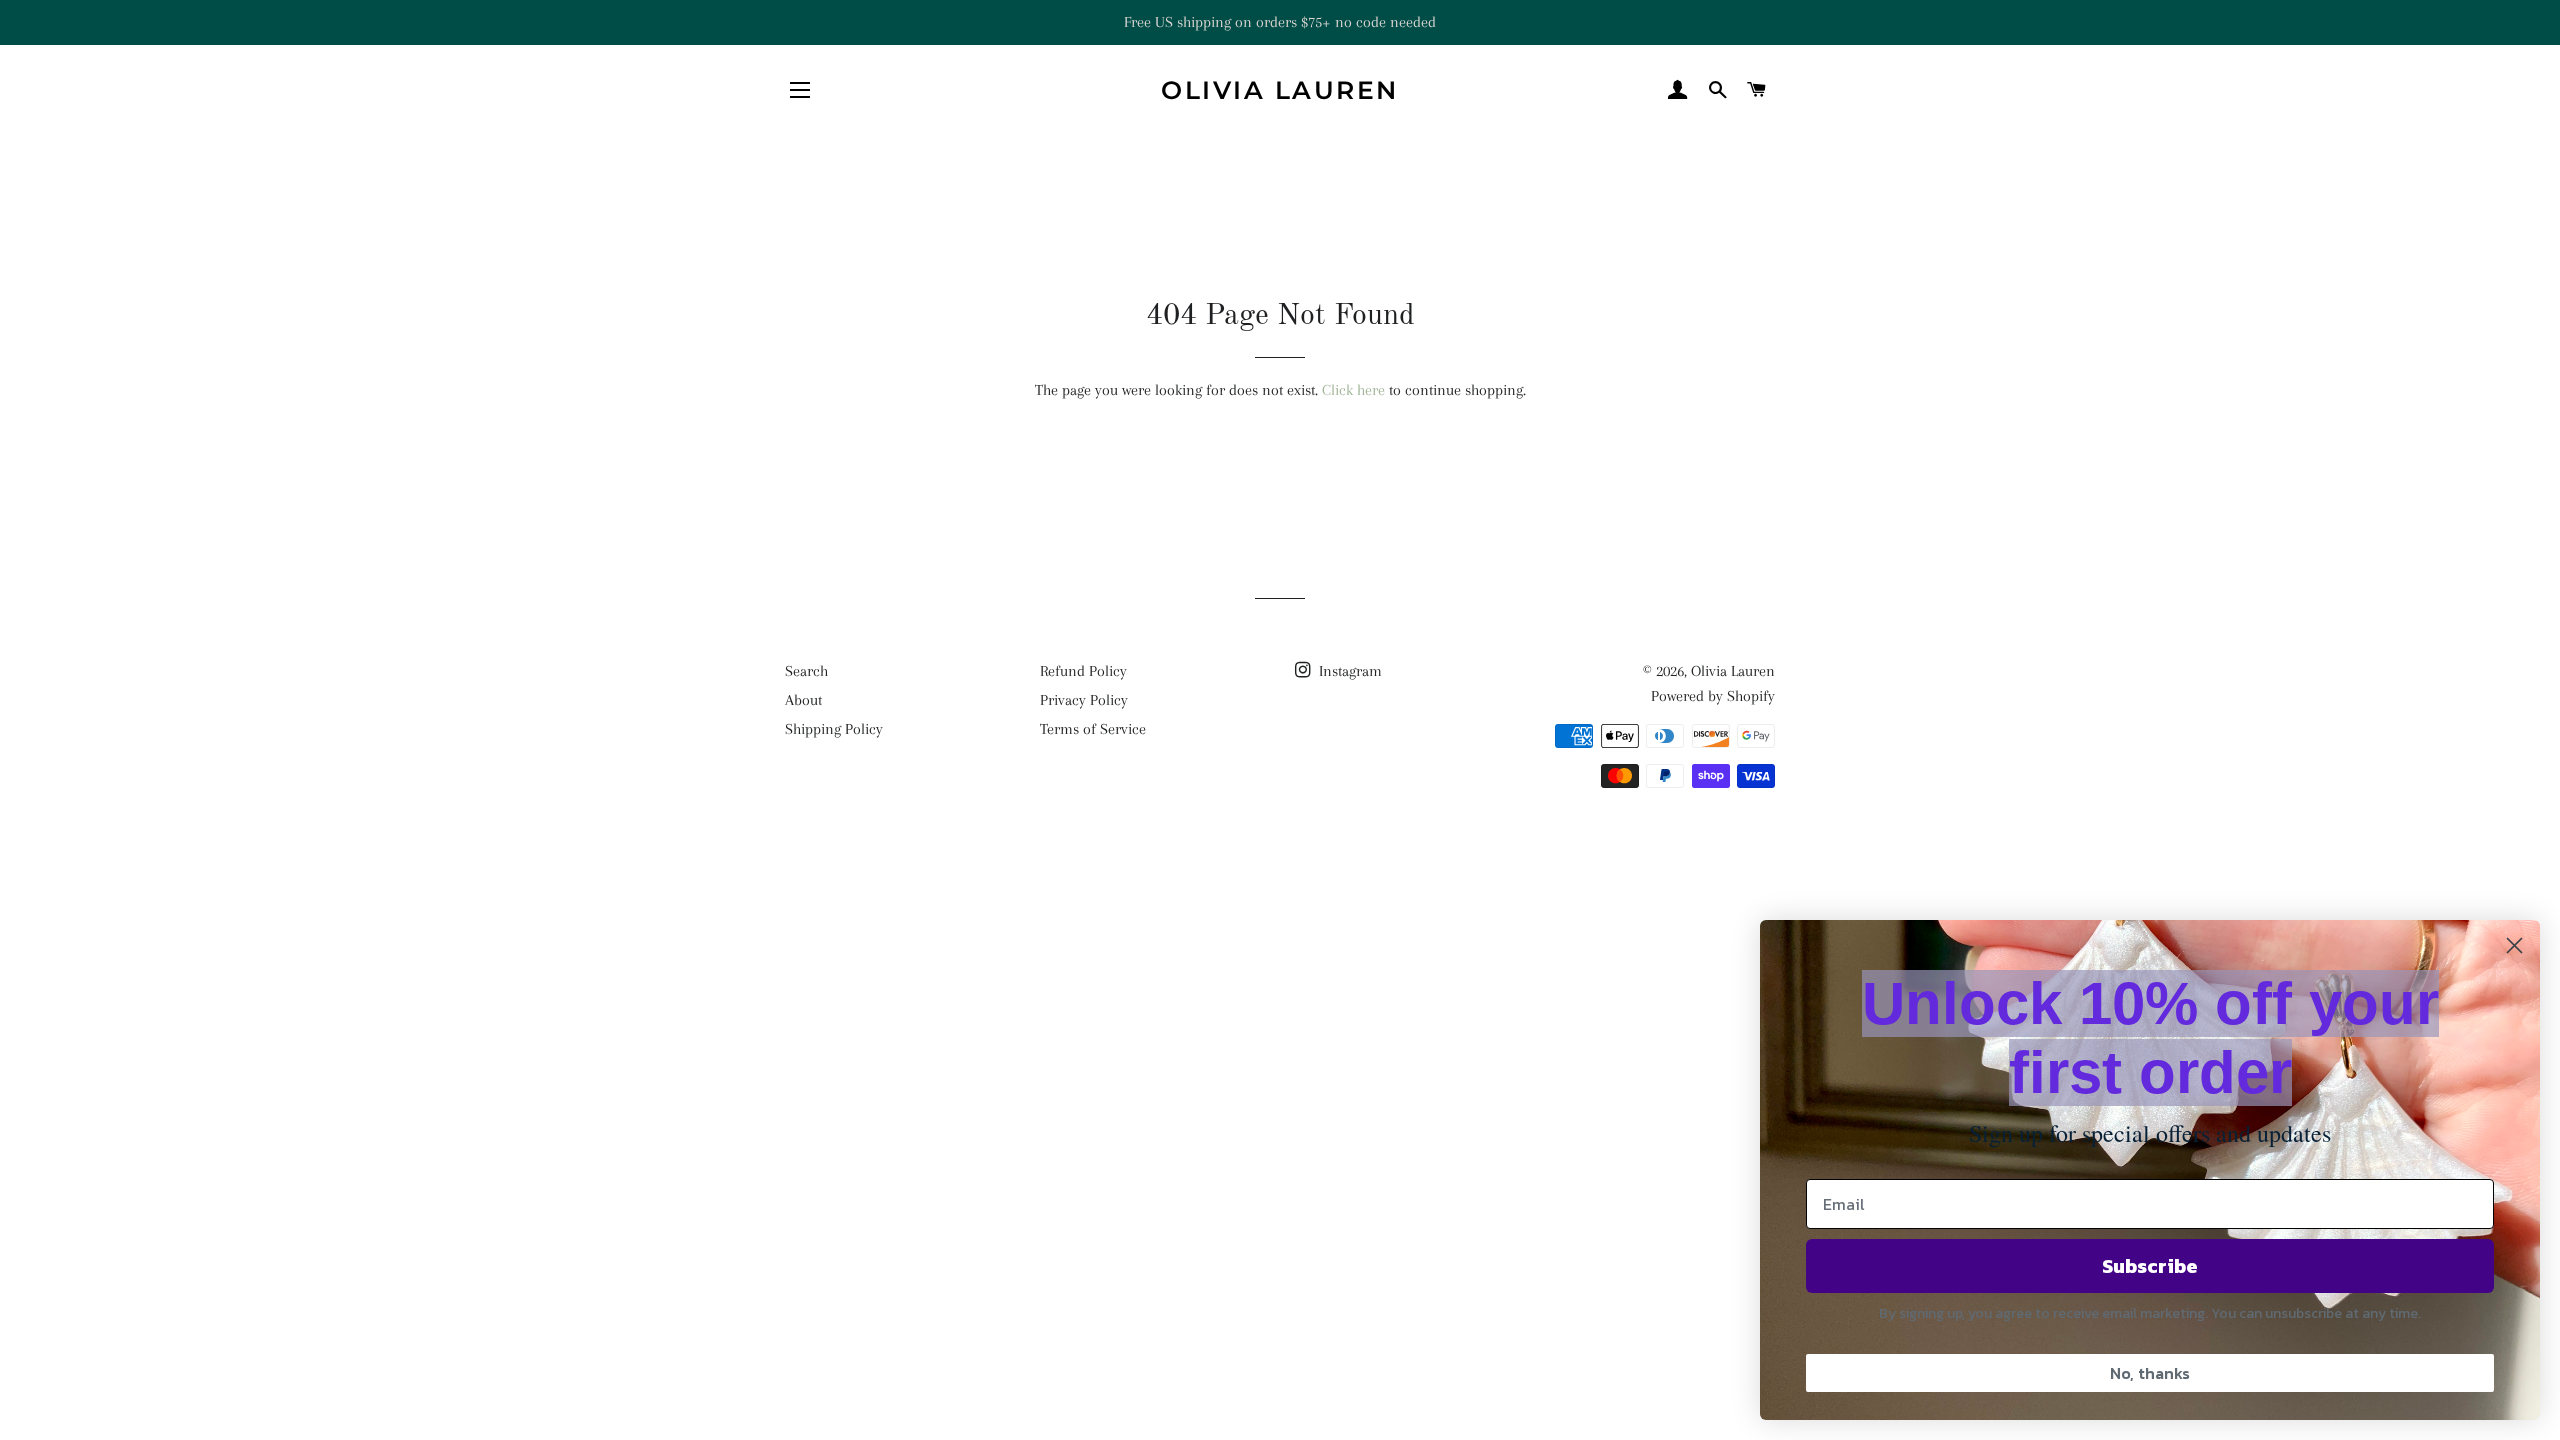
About (803, 700)
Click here (1353, 390)
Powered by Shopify (1713, 696)
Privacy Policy (1084, 700)
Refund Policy (1083, 671)
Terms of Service (1093, 729)
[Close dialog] (2514, 945)
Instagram (1348, 671)
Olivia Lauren (1280, 90)
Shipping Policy (834, 729)
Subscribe (2150, 1266)
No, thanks (2150, 1373)
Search (806, 671)
